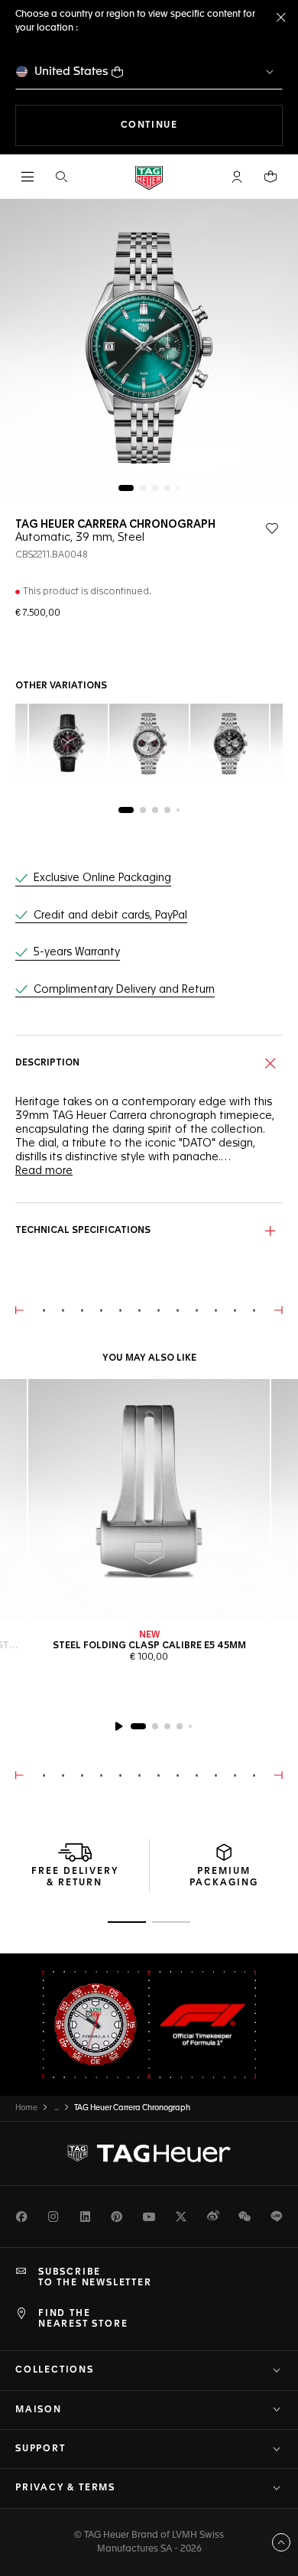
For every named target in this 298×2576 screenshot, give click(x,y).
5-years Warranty (77, 952)
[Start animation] (118, 1726)
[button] (237, 177)
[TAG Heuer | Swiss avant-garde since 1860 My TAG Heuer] (149, 2153)
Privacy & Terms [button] (65, 2488)
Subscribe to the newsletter (95, 2278)
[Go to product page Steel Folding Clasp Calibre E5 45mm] (149, 1500)
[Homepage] (149, 177)
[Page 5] (178, 488)
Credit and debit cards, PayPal (110, 916)
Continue (202, 125)
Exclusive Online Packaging (102, 878)
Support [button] (40, 2449)
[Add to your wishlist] (272, 529)
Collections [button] (55, 2370)
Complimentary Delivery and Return (124, 990)
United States (71, 72)
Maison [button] (39, 2410)
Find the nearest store (83, 2319)
